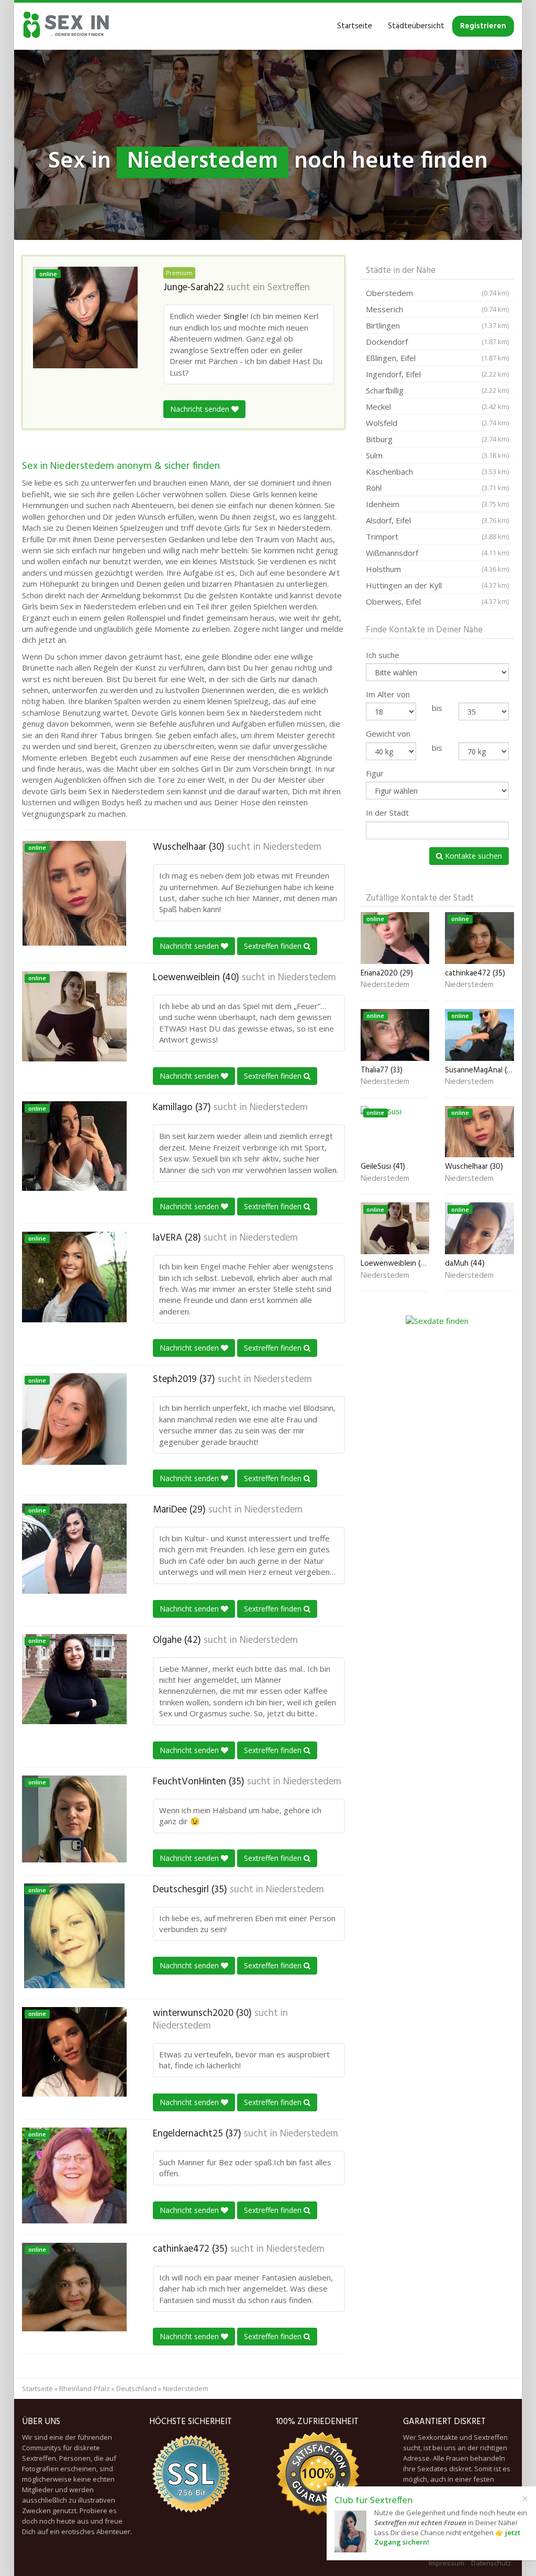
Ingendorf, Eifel (437, 374)
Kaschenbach (437, 472)
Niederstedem (292, 847)
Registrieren (483, 26)
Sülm (437, 455)
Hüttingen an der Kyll (437, 585)
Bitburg (437, 439)
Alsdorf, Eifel (437, 520)
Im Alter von (388, 694)
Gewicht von (388, 733)
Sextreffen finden (274, 946)
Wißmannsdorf (437, 553)
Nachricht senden (201, 409)
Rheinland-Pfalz (85, 2388)
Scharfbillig (437, 390)
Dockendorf (437, 342)
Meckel (437, 407)
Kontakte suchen (472, 856)
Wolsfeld (437, 423)
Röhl (437, 488)
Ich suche (383, 655)
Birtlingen (437, 325)
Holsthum (437, 569)
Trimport (437, 536)
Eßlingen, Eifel (437, 358)
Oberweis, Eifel (437, 601)
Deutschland (136, 2388)
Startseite (355, 26)
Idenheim (437, 504)
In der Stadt (387, 813)
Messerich (437, 309)
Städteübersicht (416, 26)
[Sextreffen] (66, 26)
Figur (375, 773)
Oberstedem (437, 293)
